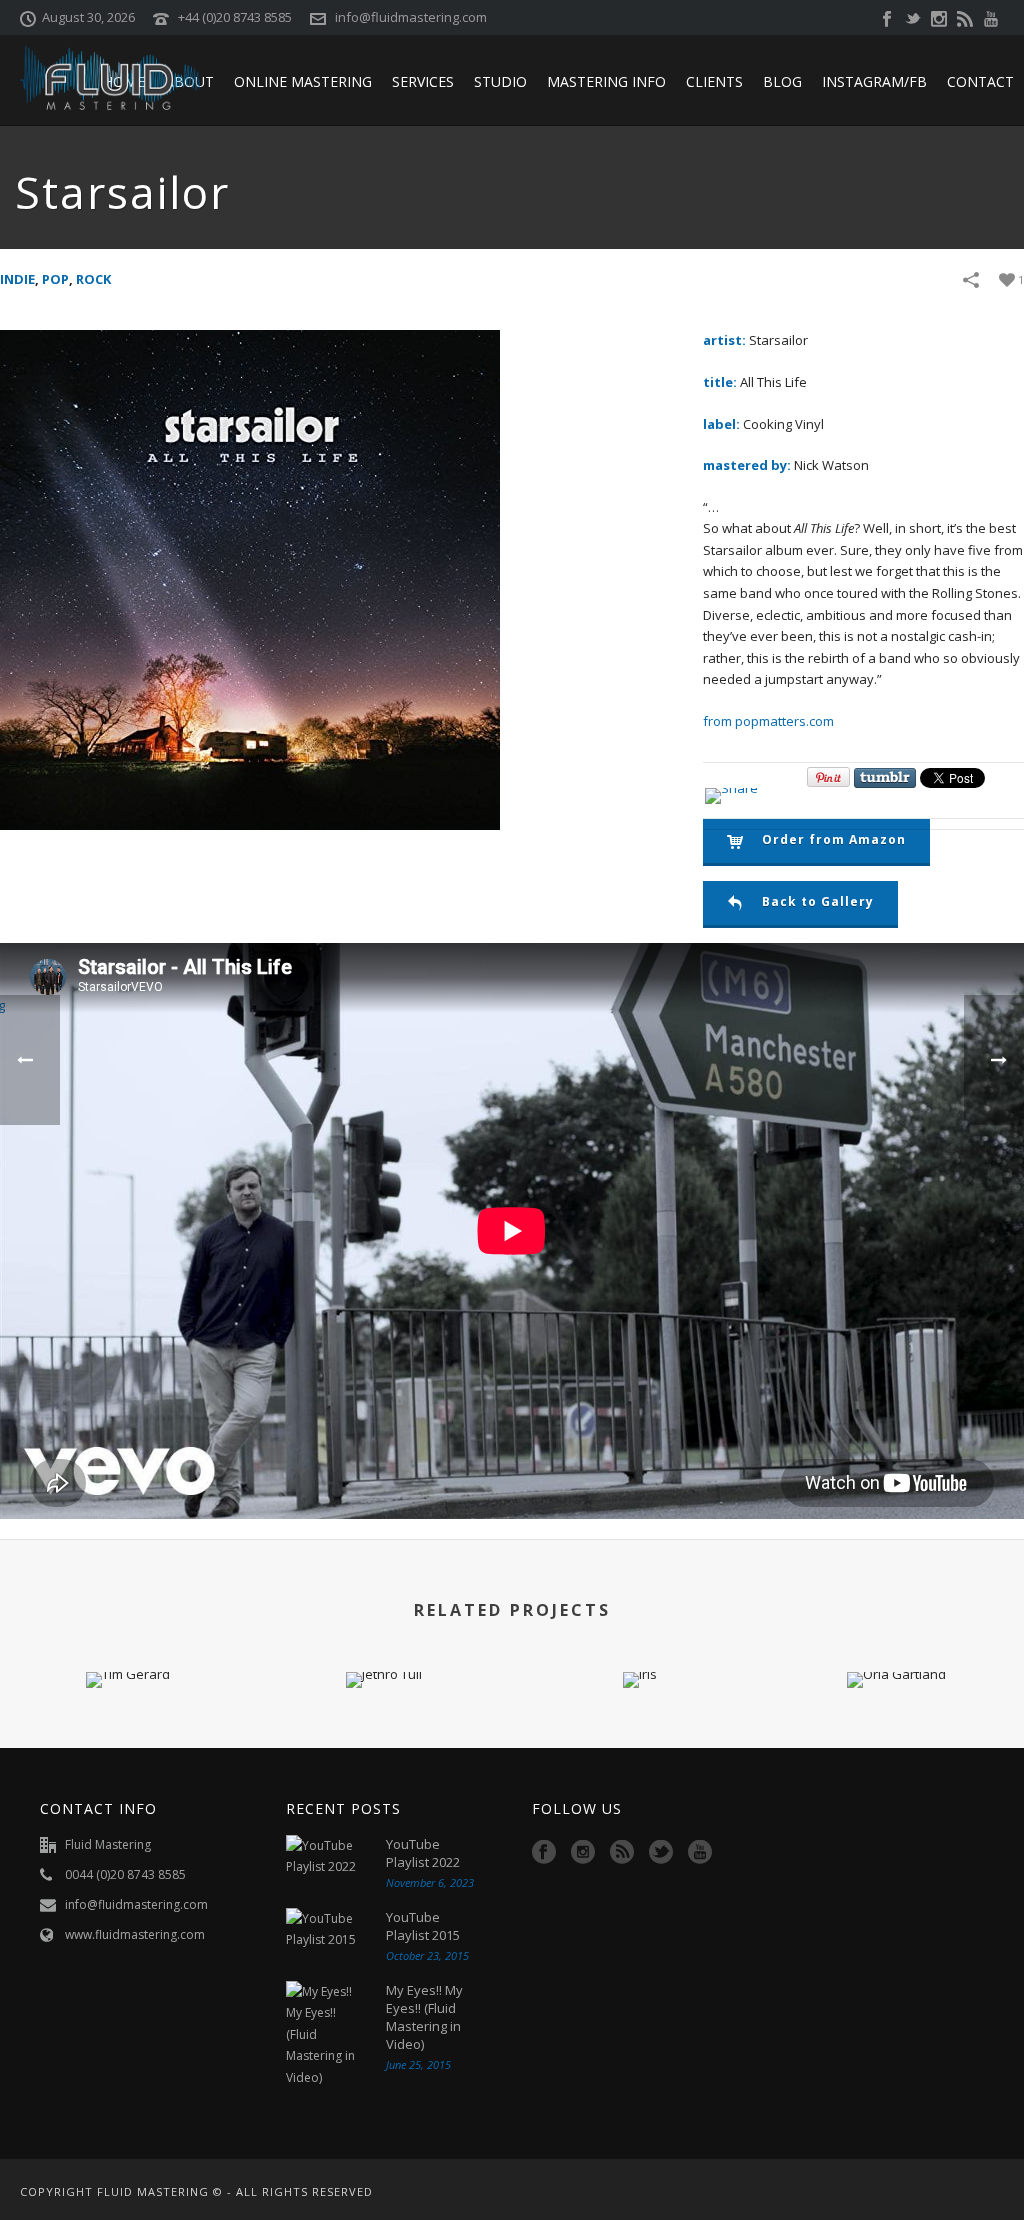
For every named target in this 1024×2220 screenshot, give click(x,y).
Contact (980, 81)
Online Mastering (303, 81)
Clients (714, 81)
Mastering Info (606, 81)
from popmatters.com (768, 721)
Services (423, 81)
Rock (93, 279)
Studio (500, 81)
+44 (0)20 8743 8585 (235, 17)
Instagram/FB (874, 81)
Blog (782, 81)
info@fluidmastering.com (411, 17)
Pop (55, 279)
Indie (17, 279)
